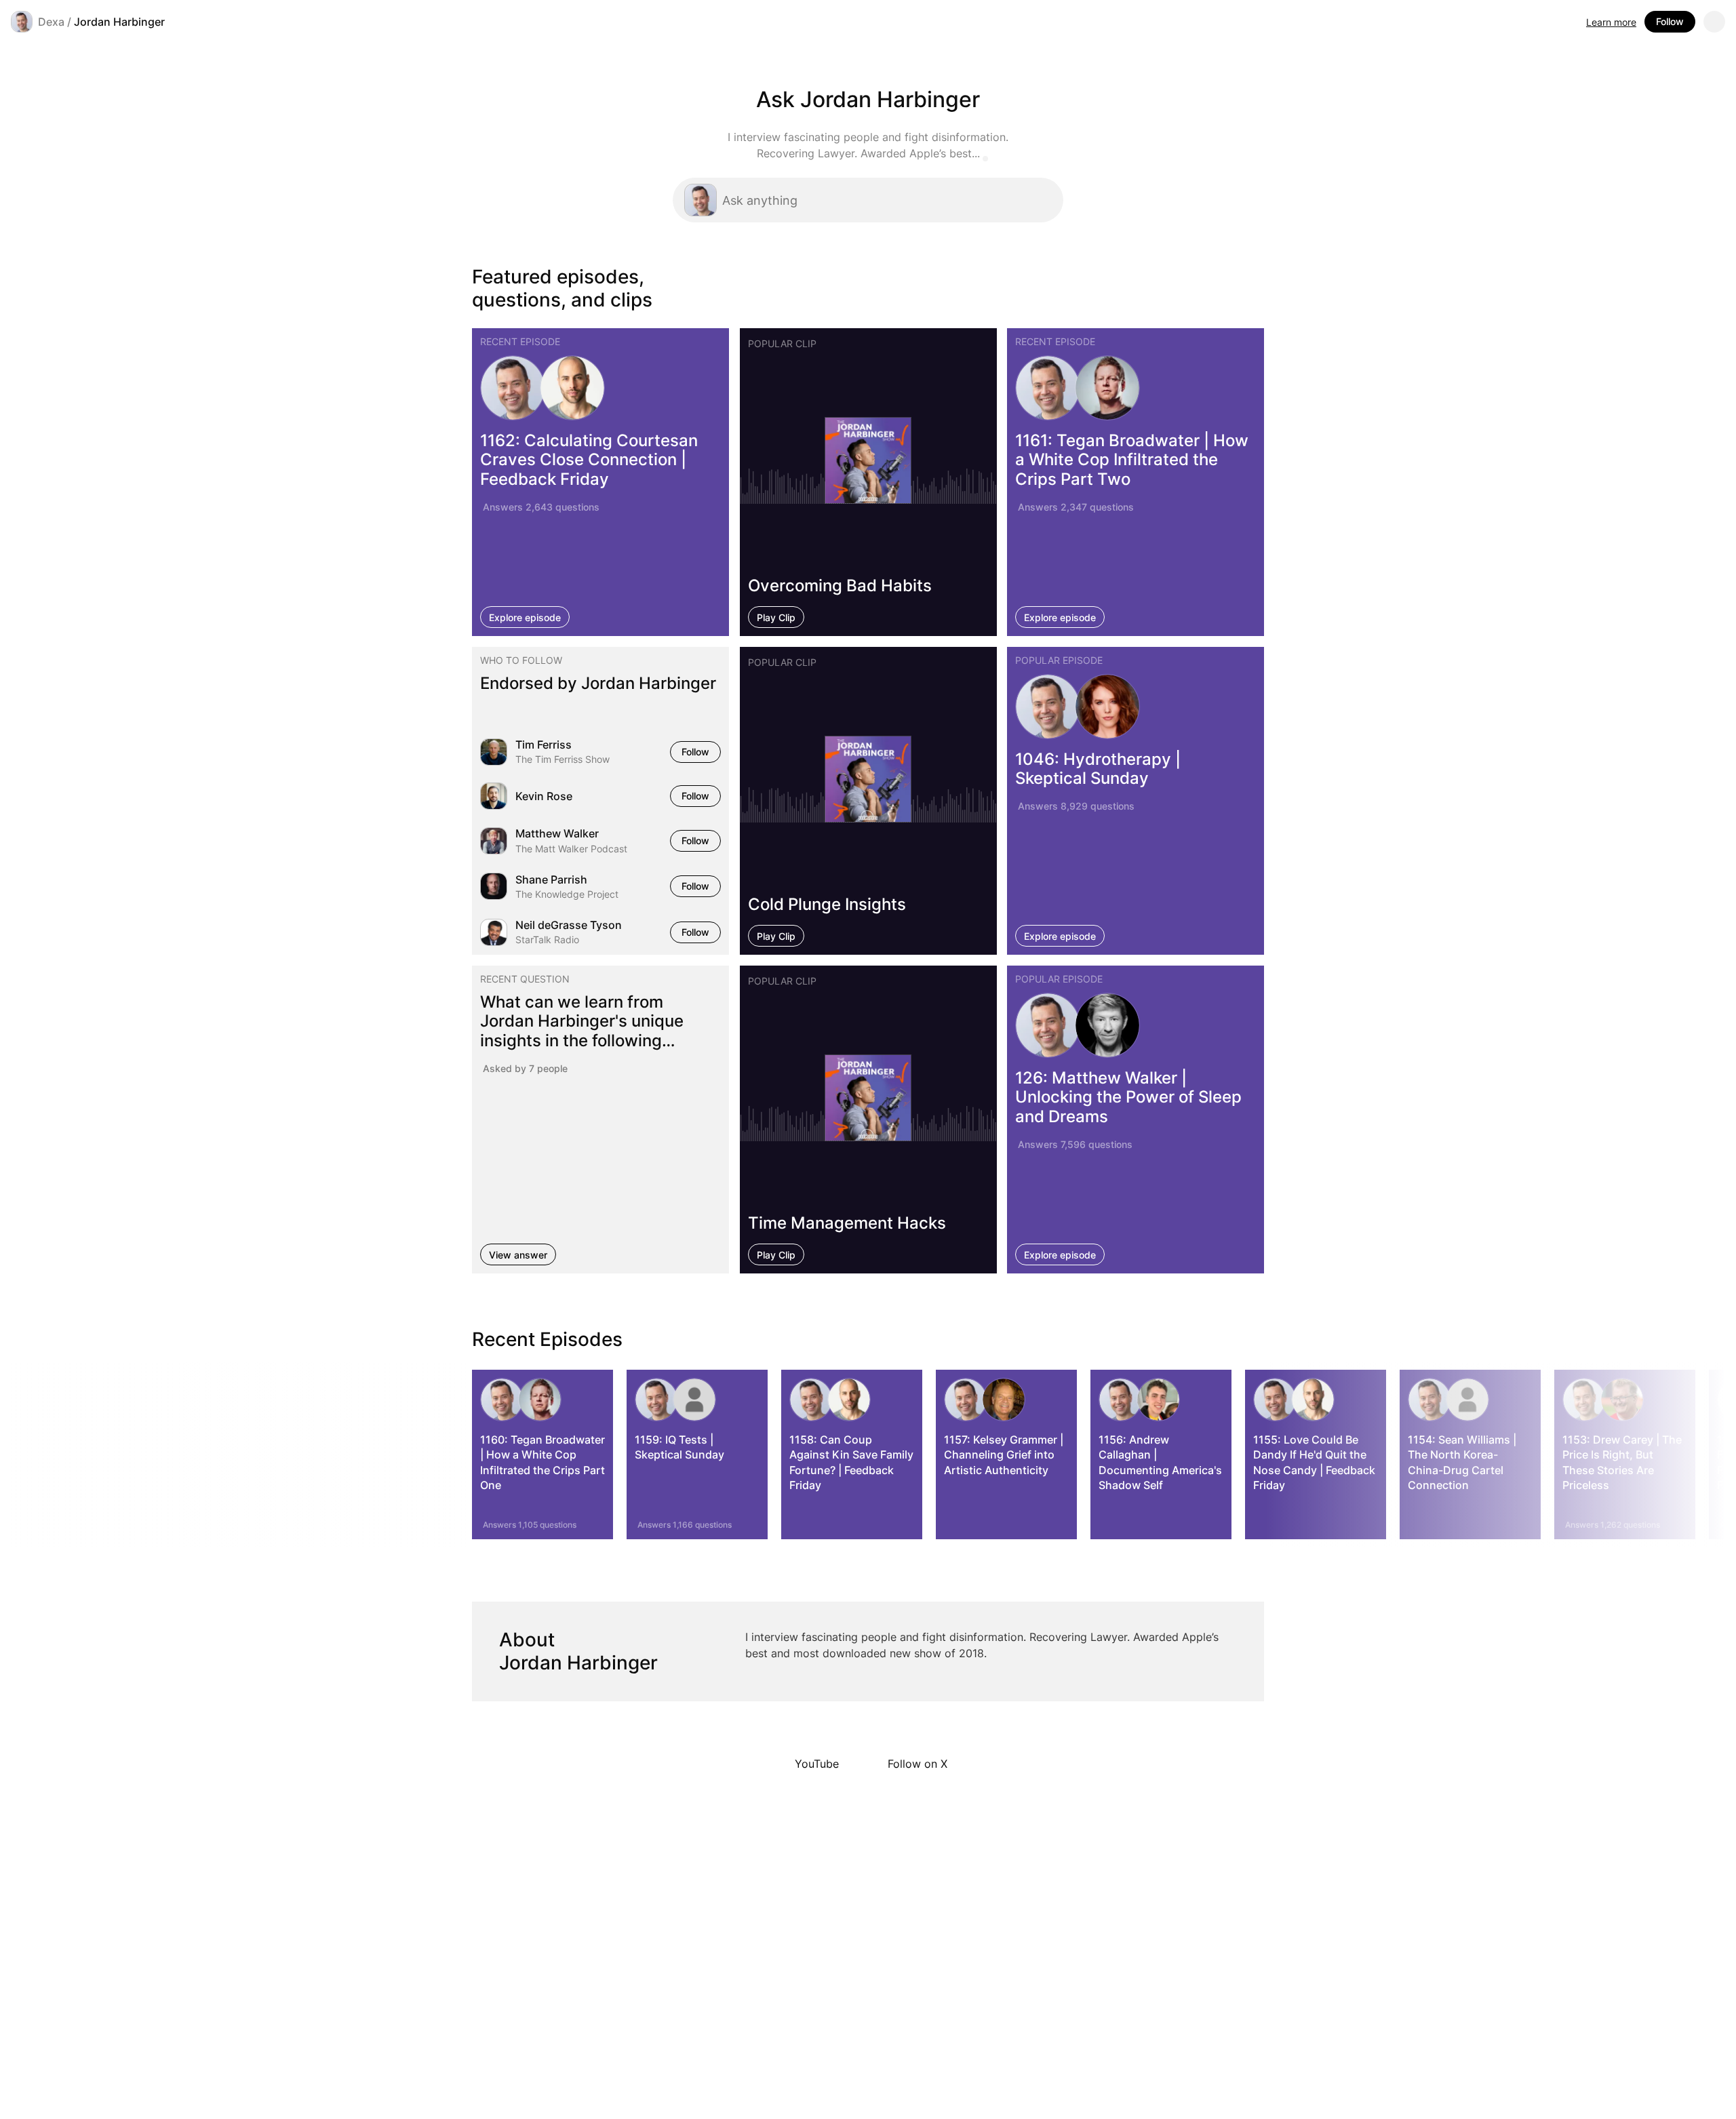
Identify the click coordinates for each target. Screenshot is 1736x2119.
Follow (1670, 21)
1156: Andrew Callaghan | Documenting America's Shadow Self (1160, 1462)
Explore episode (525, 617)
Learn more (1611, 22)
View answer (518, 1255)
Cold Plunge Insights (827, 904)
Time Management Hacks (847, 1223)
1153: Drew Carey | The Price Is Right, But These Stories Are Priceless (1622, 1462)
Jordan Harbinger (119, 22)
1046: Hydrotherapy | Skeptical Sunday (1098, 769)
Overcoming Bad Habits (840, 585)
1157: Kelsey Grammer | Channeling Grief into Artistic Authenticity (1004, 1455)
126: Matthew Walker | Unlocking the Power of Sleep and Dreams (1128, 1097)
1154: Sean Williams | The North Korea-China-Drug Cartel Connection (1462, 1462)
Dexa (51, 22)
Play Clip (776, 617)
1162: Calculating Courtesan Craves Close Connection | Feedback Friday (589, 459)
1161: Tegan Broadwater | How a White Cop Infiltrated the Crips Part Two (1132, 459)
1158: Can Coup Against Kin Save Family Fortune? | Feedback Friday (851, 1462)
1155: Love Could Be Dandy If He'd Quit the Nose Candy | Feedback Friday (1314, 1462)
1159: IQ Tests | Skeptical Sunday (679, 1447)
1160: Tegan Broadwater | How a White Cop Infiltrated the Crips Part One (542, 1462)
